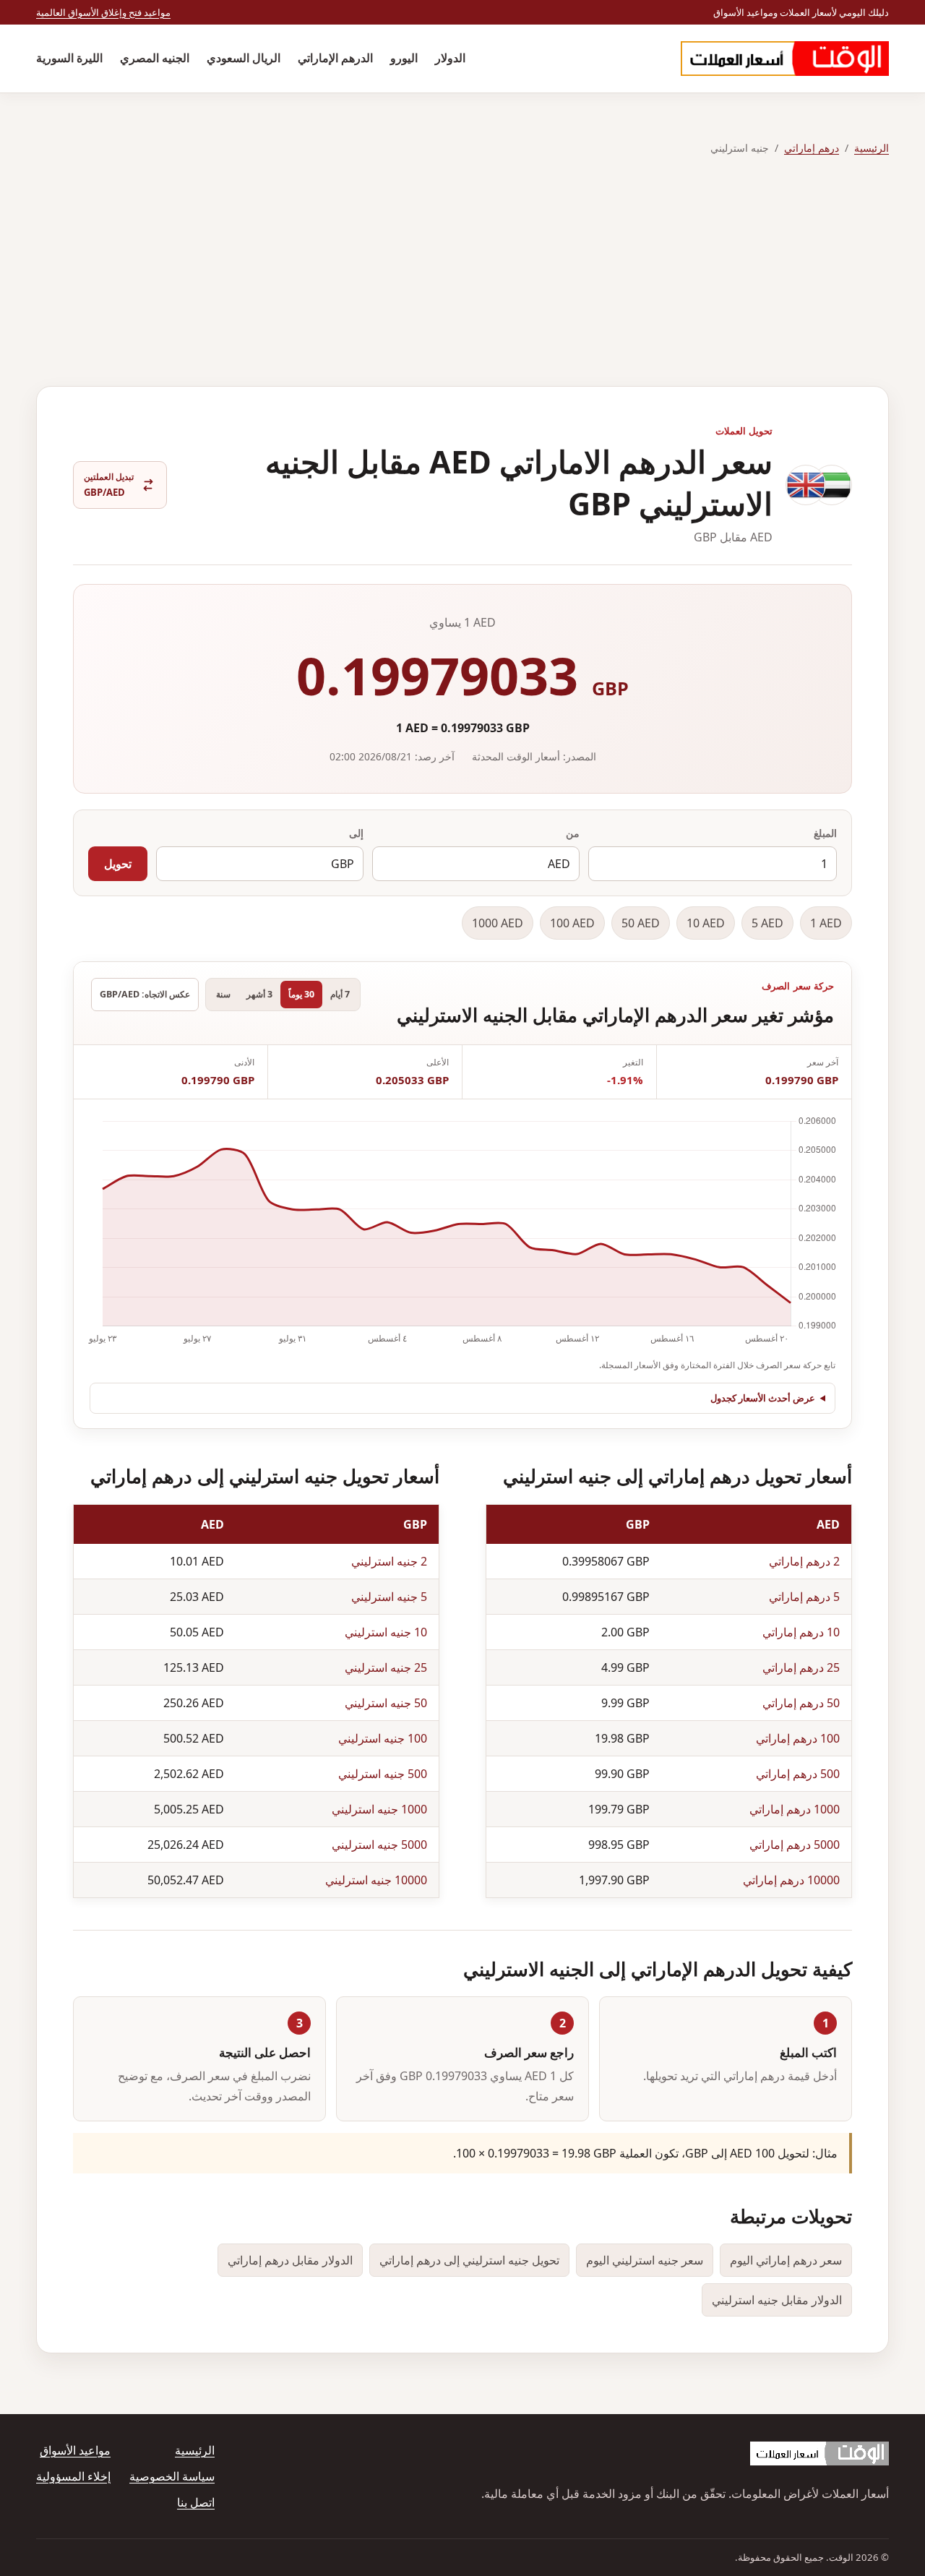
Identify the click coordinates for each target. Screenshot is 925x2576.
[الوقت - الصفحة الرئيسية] (785, 59)
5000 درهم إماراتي (795, 1845)
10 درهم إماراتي (801, 1632)
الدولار (450, 58)
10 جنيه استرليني (386, 1632)
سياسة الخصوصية (172, 2476)
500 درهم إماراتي (798, 1774)
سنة (223, 994)
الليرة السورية (69, 58)
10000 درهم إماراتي (791, 1880)
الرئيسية (872, 148)
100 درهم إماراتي (798, 1738)
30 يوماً (301, 994)
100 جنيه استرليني (383, 1738)
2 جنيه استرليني (389, 1561)
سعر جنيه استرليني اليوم (645, 2260)
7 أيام (340, 994)
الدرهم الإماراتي (335, 58)
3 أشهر (259, 994)
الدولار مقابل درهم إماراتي (290, 2260)
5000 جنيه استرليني (379, 1845)
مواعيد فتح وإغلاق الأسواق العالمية (103, 12)
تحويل (118, 864)
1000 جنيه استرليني (379, 1809)
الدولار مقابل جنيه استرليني (777, 2300)
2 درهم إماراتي (804, 1561)
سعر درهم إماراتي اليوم (786, 2260)
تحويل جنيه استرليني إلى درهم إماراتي (469, 2260)
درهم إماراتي (812, 148)
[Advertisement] (462, 272)
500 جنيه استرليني (383, 1774)
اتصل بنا (196, 2502)
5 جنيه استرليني (389, 1597)
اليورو (404, 58)
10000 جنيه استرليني (376, 1880)
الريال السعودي (244, 58)
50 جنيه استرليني (386, 1703)
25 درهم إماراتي (801, 1667)
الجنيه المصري (155, 58)
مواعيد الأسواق (75, 2450)
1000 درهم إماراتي (795, 1809)
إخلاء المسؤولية (73, 2476)
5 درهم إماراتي (804, 1597)
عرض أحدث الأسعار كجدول (763, 1398)
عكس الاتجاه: (145, 994)
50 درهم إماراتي (801, 1703)
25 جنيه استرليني (386, 1667)
